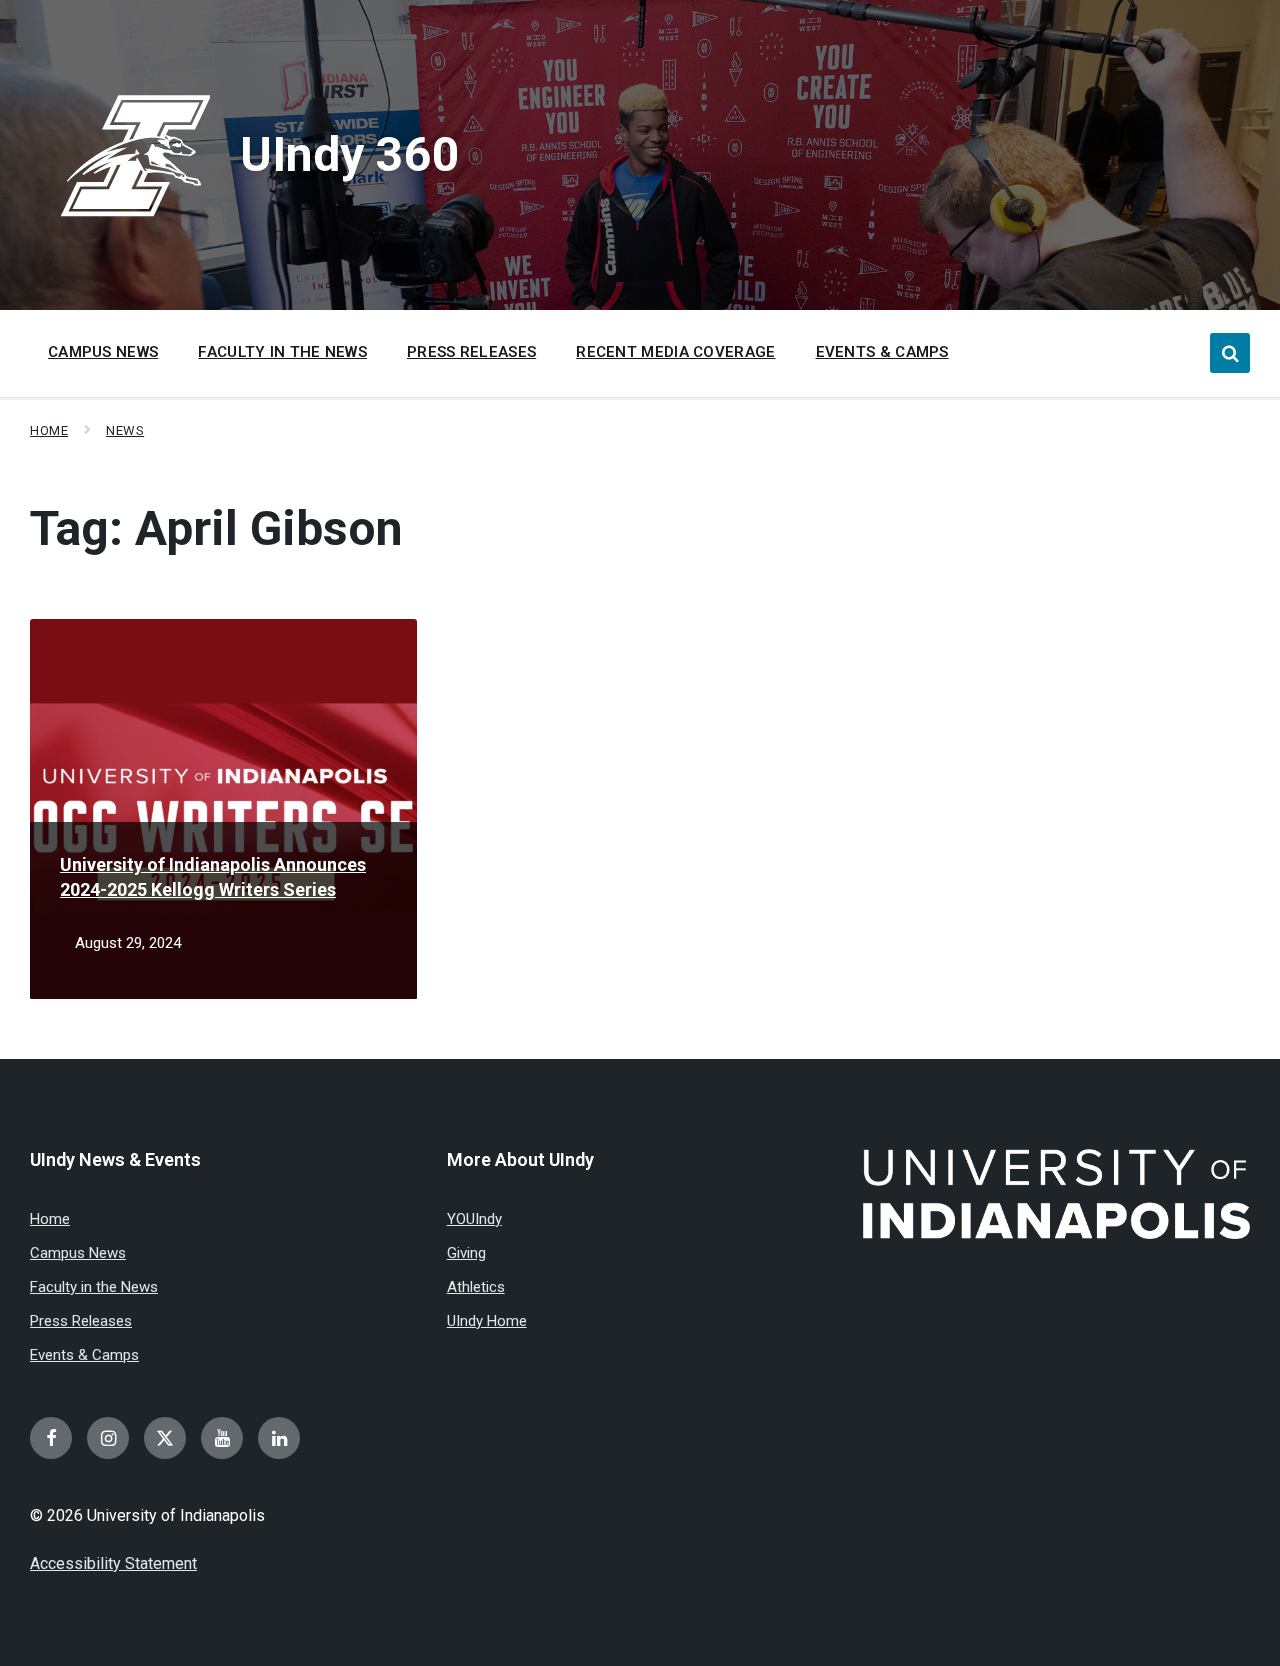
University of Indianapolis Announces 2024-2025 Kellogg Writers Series (213, 877)
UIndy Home (487, 1321)
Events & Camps (84, 1355)
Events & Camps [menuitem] (882, 352)
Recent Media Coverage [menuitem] (675, 352)
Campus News (78, 1253)
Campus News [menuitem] (103, 352)
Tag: (216, 528)
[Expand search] (1230, 353)
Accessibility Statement (113, 1563)
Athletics (476, 1287)
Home (49, 430)
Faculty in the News (94, 1287)
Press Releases (81, 1321)
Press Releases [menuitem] (471, 352)
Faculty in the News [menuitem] (282, 352)
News (125, 430)
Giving (466, 1253)
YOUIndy (474, 1219)
